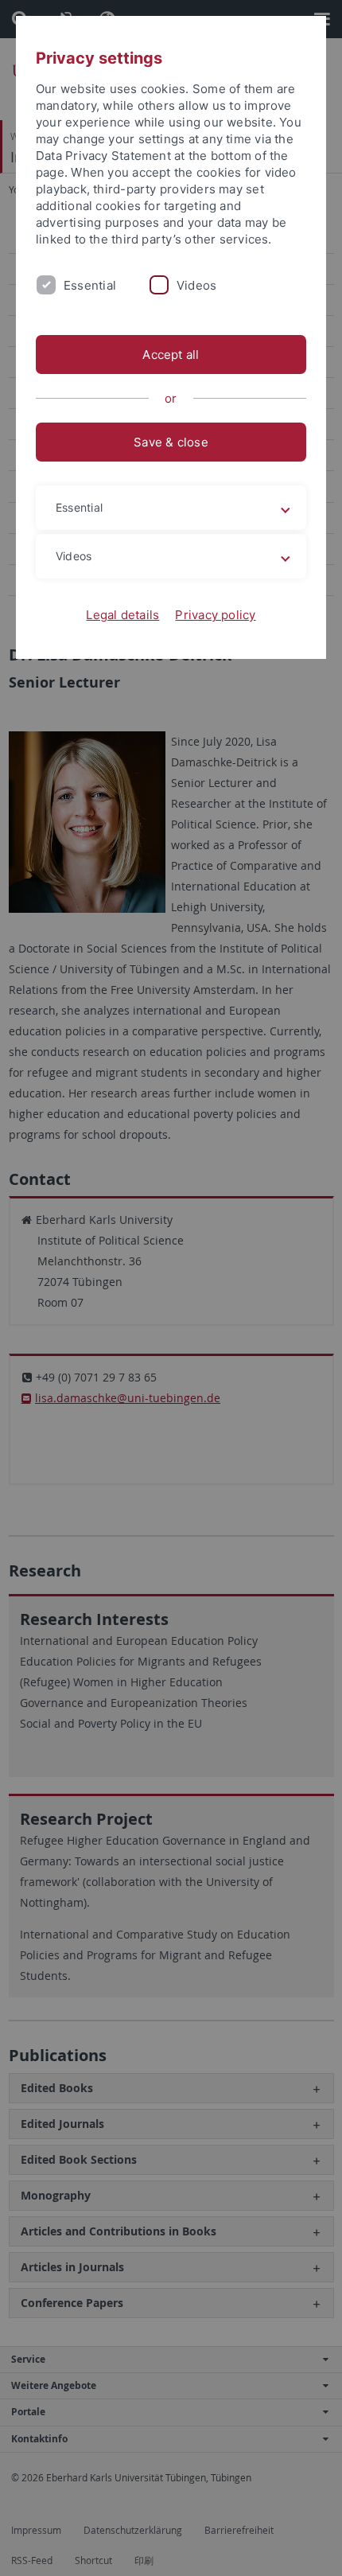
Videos (196, 285)
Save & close (171, 442)
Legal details (122, 615)
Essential (90, 285)
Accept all (171, 355)
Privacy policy (215, 615)
